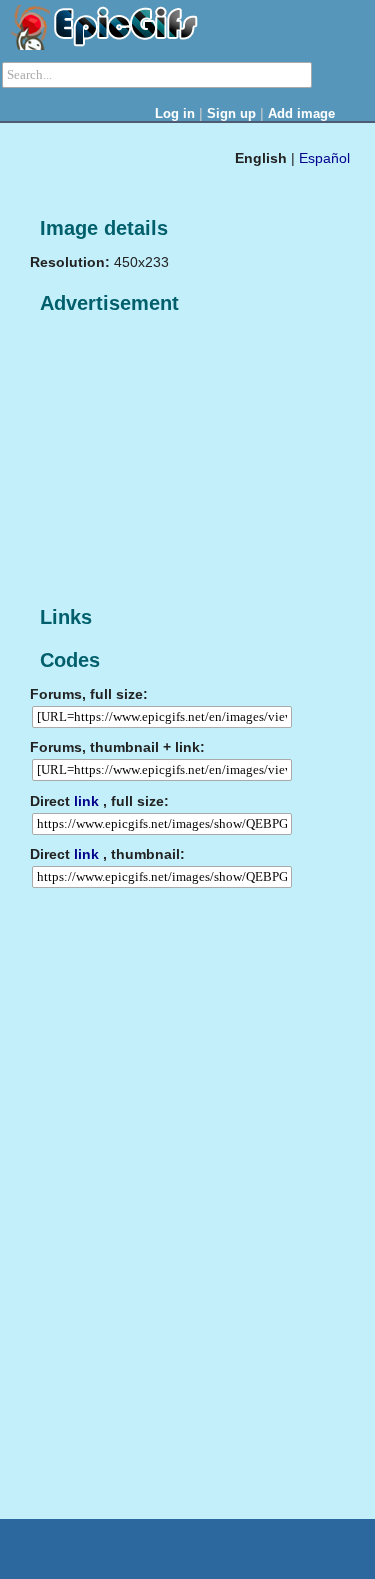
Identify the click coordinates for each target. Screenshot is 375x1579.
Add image (301, 113)
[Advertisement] (180, 461)
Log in (175, 113)
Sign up (231, 113)
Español (324, 158)
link (86, 801)
